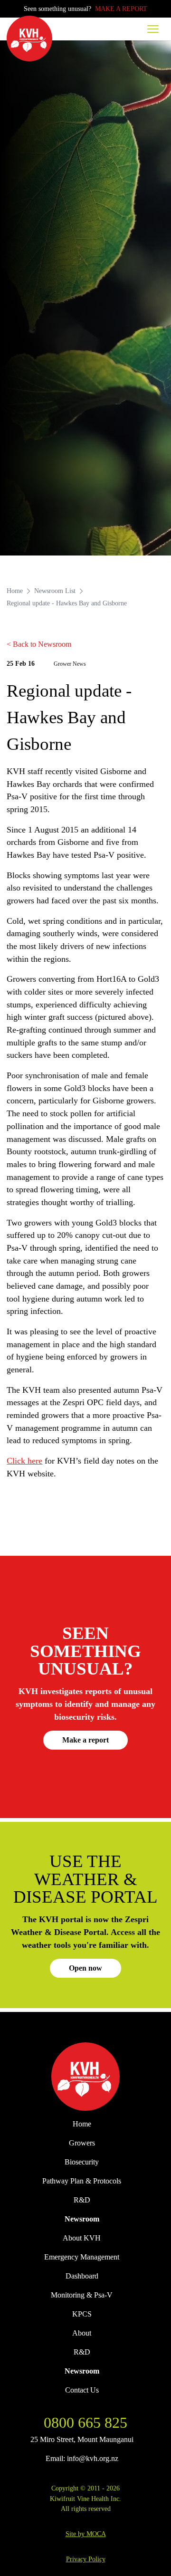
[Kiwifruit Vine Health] (85, 2077)
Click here (24, 1461)
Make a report (85, 1740)
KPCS (82, 2314)
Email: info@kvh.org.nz (82, 2458)
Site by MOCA (86, 2534)
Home (15, 591)
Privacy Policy (86, 2559)
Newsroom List (55, 591)
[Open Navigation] (153, 29)
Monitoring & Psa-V (82, 2295)
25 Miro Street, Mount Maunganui (82, 2439)
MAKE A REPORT (121, 9)
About (82, 2333)
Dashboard (82, 2276)
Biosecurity (82, 2162)
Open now (85, 1968)
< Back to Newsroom (39, 644)
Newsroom (82, 2219)
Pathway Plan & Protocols (82, 2181)
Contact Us (82, 2390)
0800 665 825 (85, 2423)
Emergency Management (82, 2257)
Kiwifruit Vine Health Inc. (85, 2499)
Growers (82, 2143)
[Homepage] (29, 38)
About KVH (82, 2238)
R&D (82, 2200)
